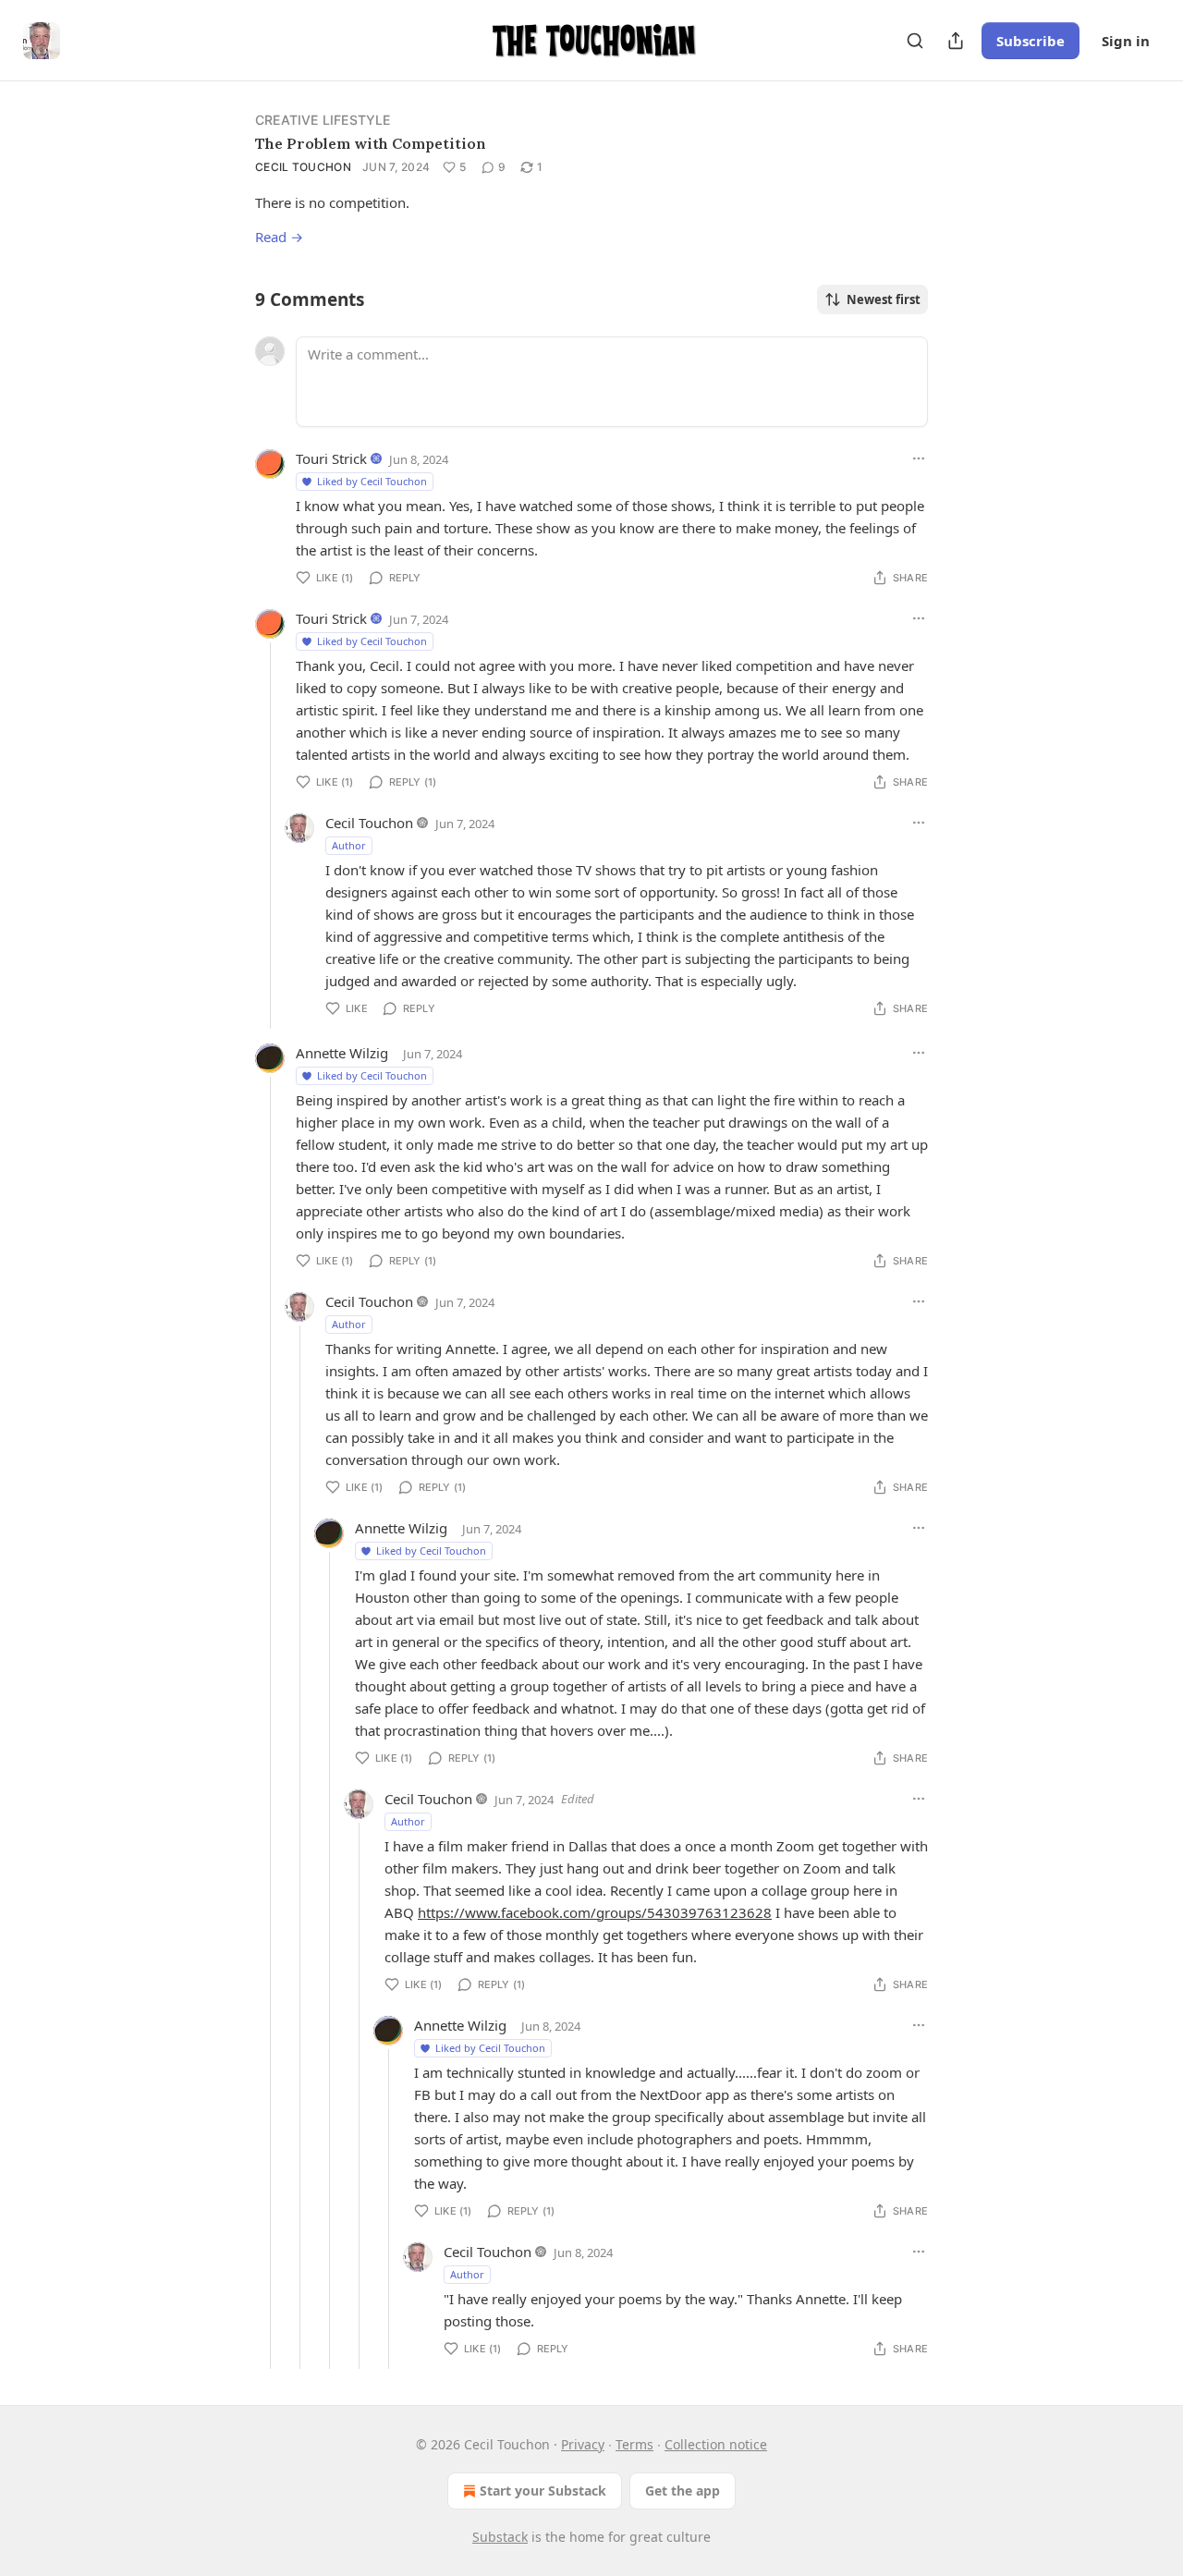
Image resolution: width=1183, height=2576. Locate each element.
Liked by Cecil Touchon (372, 481)
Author (349, 845)
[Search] (915, 41)
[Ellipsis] (919, 458)
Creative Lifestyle (323, 120)
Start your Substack (543, 2491)
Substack (500, 2537)
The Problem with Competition (371, 143)
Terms (634, 2444)
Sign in (1126, 41)
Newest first (884, 299)
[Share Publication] (956, 41)
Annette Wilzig (342, 1053)
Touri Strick (331, 458)
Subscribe (1031, 41)
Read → (279, 237)
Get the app (683, 2491)
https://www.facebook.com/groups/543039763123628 (595, 1912)
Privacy (583, 2444)
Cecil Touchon (303, 167)
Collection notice (716, 2444)
